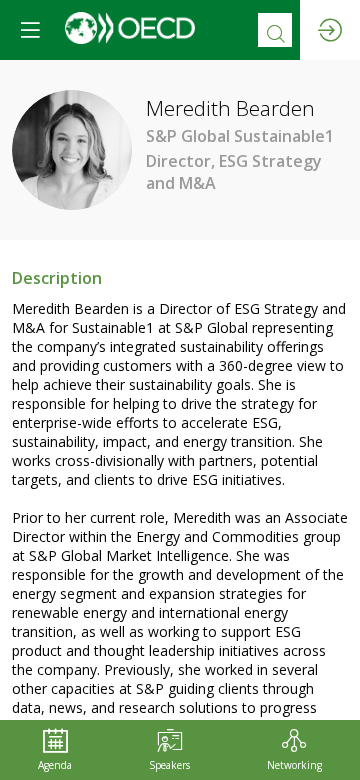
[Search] (275, 30)
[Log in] (330, 30)
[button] (30, 30)
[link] (55, 750)
